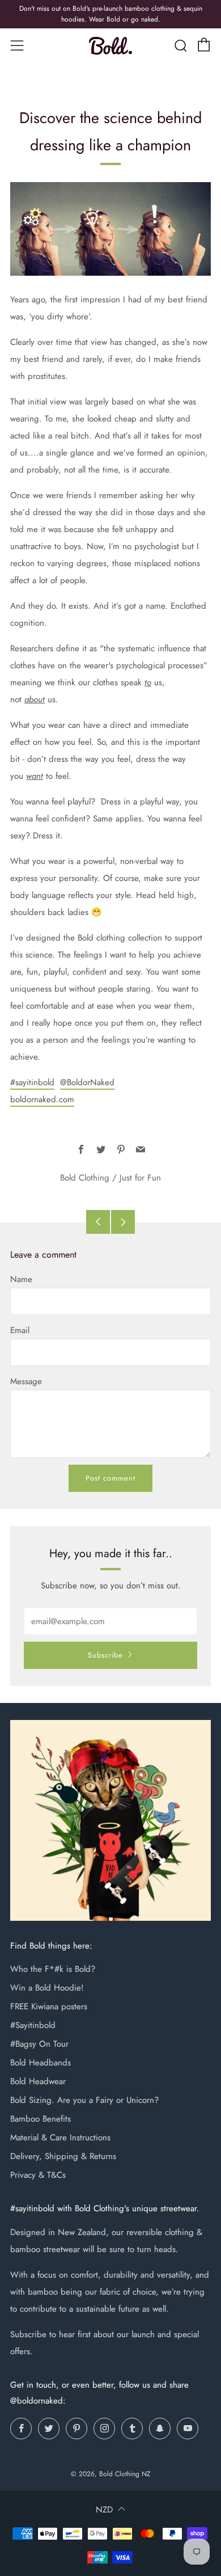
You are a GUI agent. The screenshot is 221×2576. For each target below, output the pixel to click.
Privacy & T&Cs (38, 2175)
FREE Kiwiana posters (49, 2006)
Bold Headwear (38, 2081)
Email (20, 1330)
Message (26, 1381)
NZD (104, 2510)
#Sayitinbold (33, 2025)
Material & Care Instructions (60, 2137)
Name (21, 1279)
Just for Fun (140, 1178)
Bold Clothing (85, 1178)
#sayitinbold (32, 1082)
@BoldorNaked (87, 1082)
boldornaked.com (42, 1099)
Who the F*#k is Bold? (53, 1969)
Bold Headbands (41, 2063)
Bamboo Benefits (41, 2119)
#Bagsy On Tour (39, 2044)
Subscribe (105, 1655)
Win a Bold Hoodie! (47, 1988)
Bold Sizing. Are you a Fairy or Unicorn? (84, 2100)
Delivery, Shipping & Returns (63, 2156)
